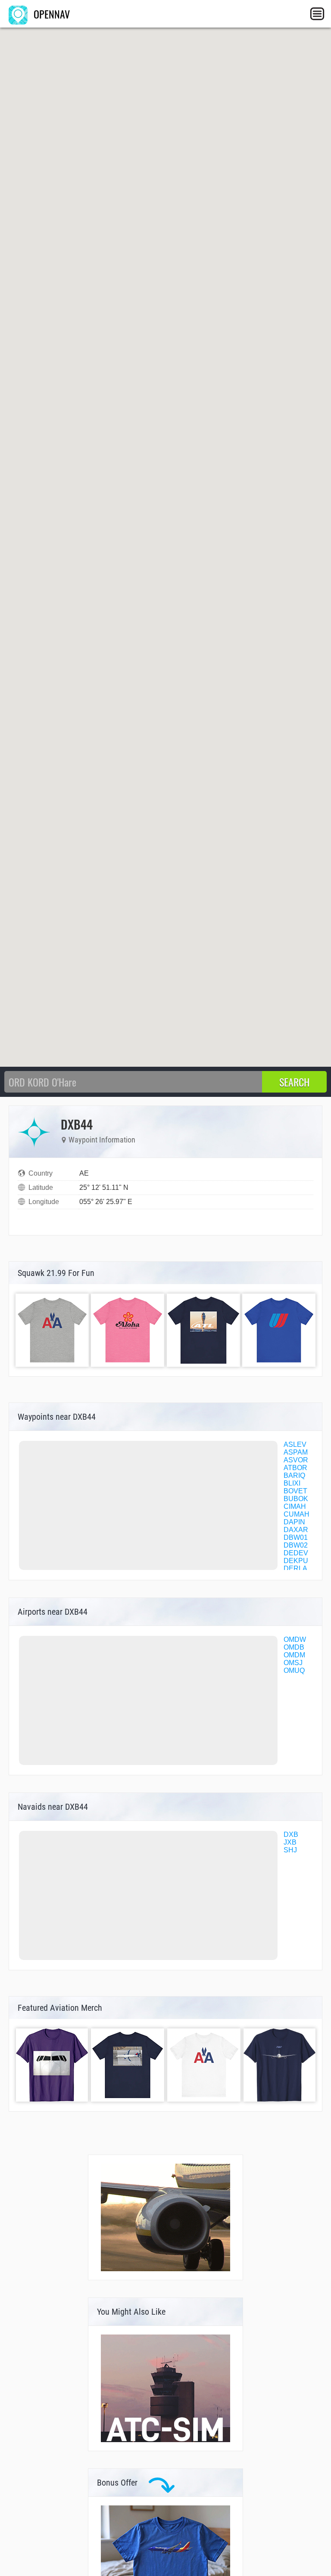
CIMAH (295, 1506)
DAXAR (296, 1530)
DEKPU (296, 1561)
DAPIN (294, 1522)
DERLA (295, 1568)
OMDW (295, 1639)
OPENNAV (50, 14)
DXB (291, 1834)
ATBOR (295, 1468)
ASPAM (296, 1452)
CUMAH (297, 1514)
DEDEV (296, 1553)
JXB (290, 1842)
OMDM (294, 1655)
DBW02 (296, 1545)
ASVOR (296, 1460)
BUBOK (296, 1499)
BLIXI (292, 1483)
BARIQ (294, 1475)
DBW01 (296, 1537)
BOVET (295, 1491)
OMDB (294, 1647)
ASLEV (295, 1444)
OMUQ (294, 1670)
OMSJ (293, 1663)
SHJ (290, 1850)
